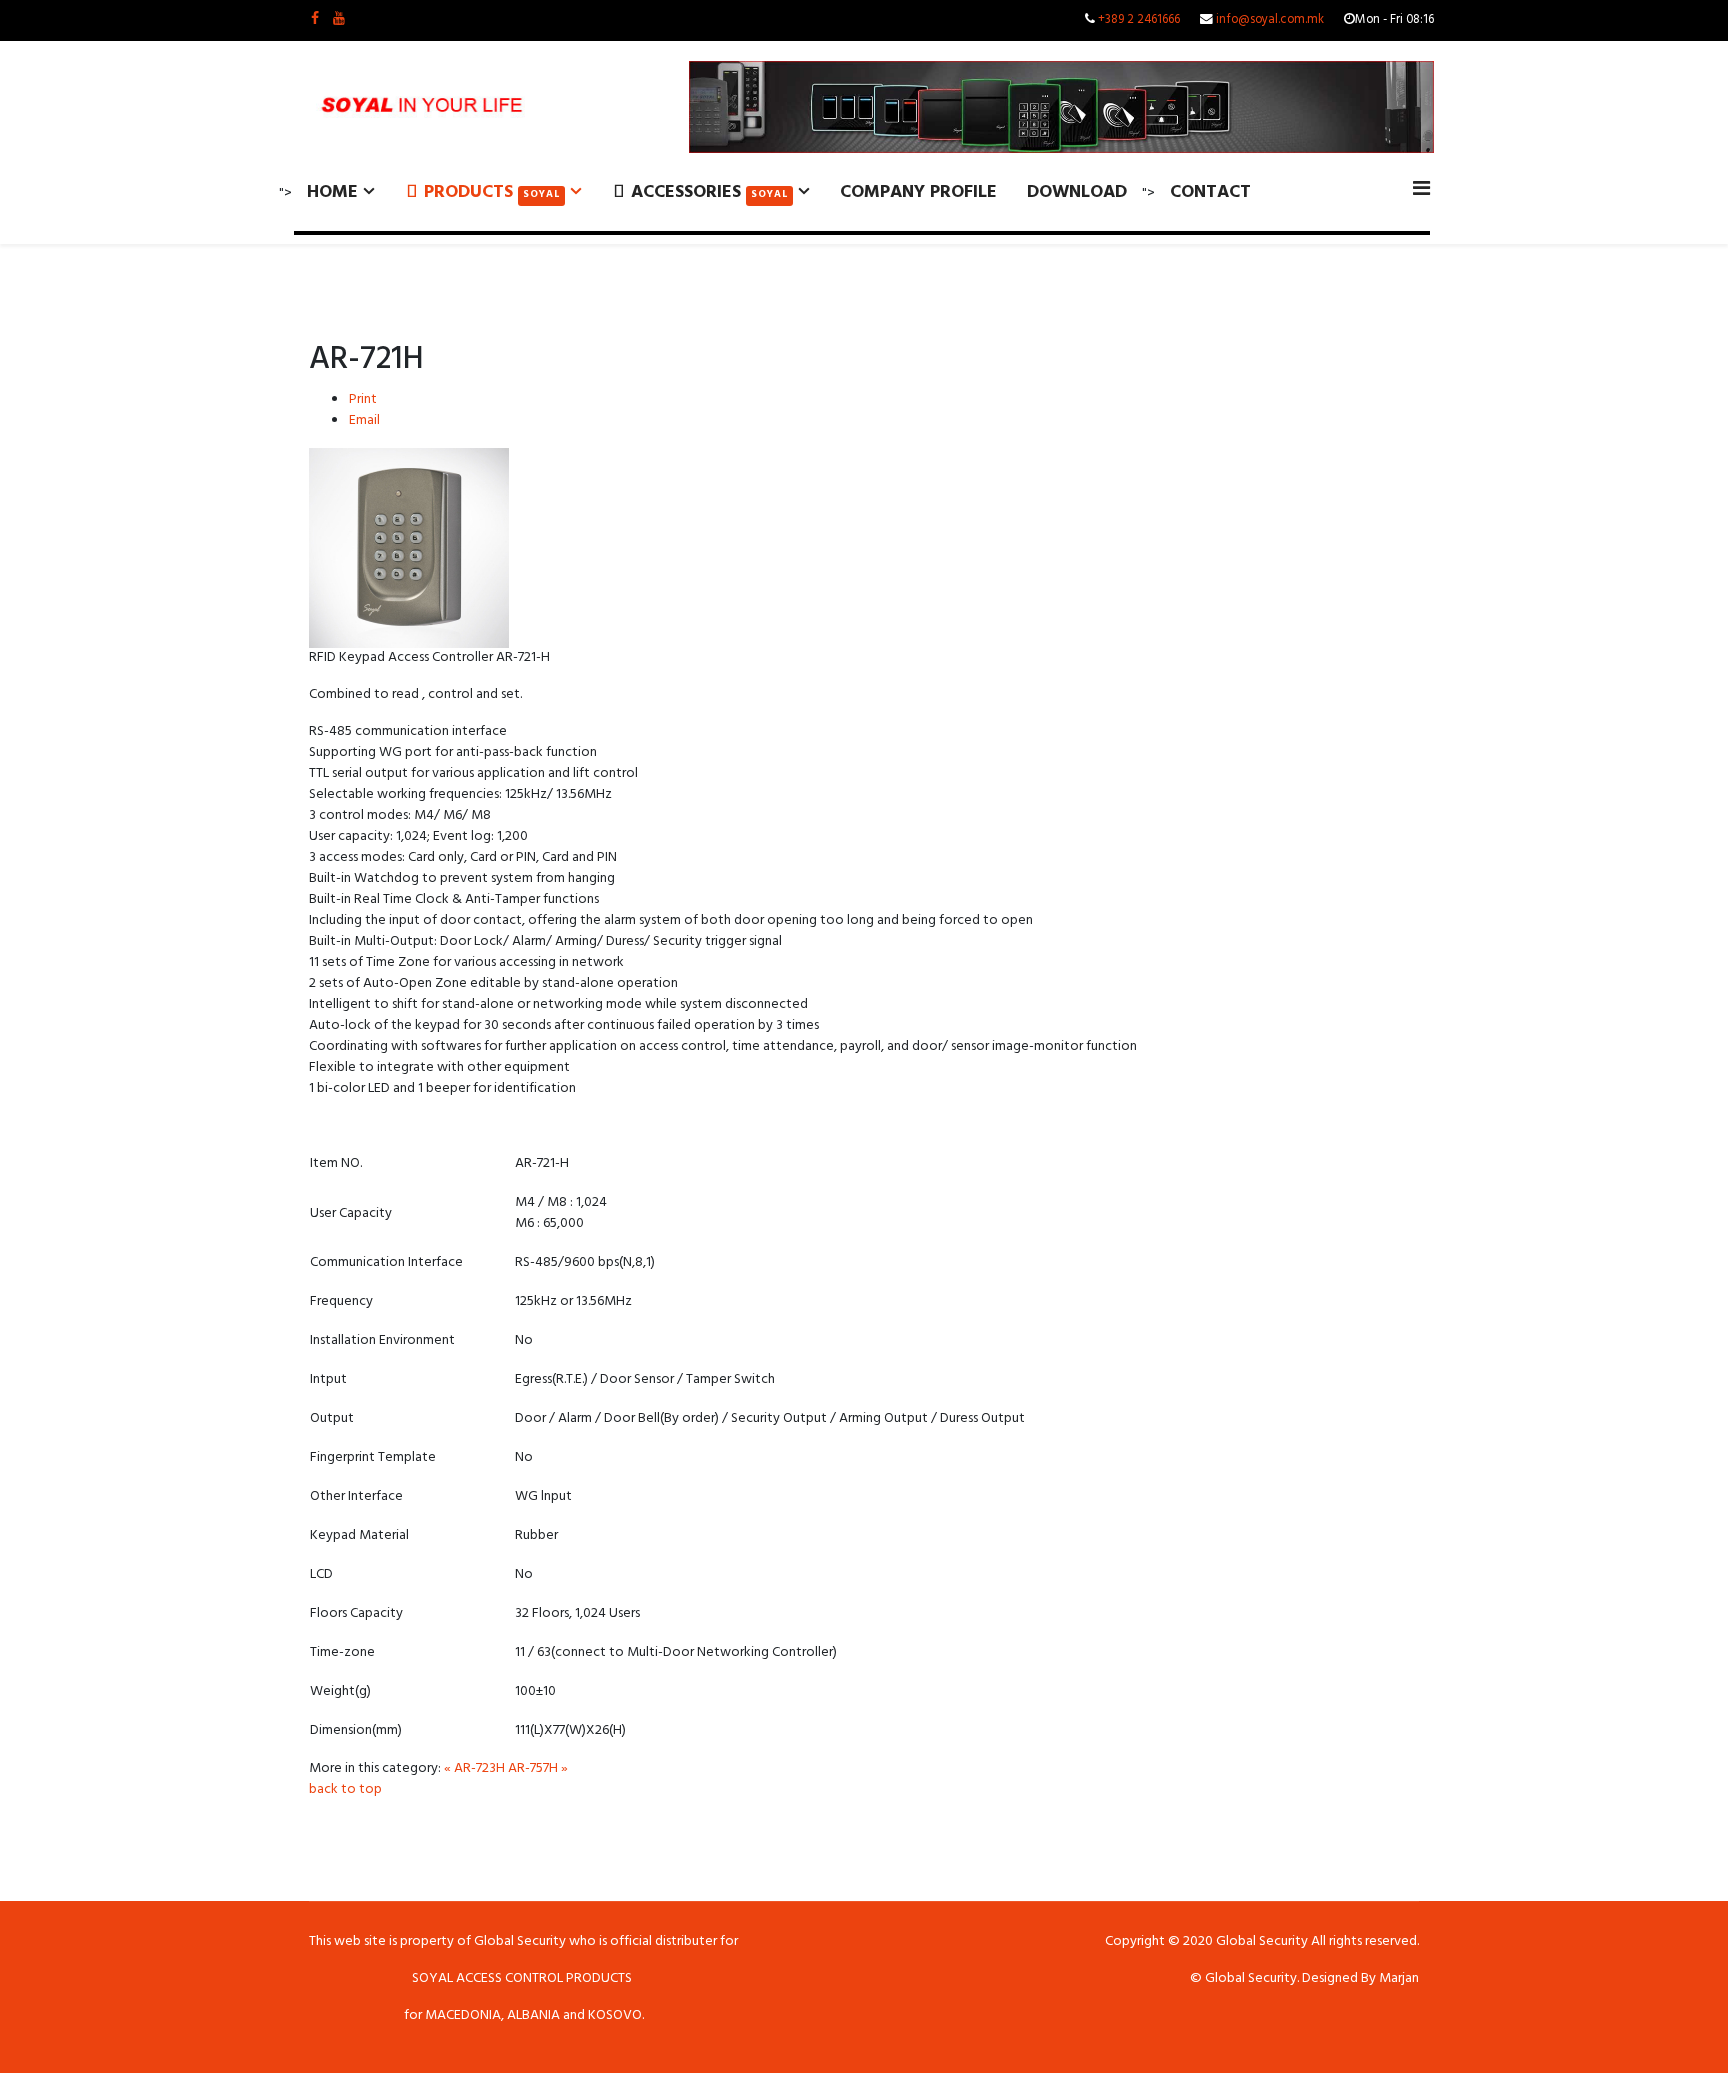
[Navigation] (1421, 191)
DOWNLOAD (1077, 194)
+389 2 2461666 (1139, 21)
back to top (345, 1790)
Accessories (707, 194)
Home (332, 194)
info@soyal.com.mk (1270, 21)
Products (489, 194)
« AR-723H (474, 1769)
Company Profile (918, 194)
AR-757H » (538, 1769)
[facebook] (315, 20)
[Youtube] (339, 20)
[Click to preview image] (864, 548)
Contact (1210, 194)
